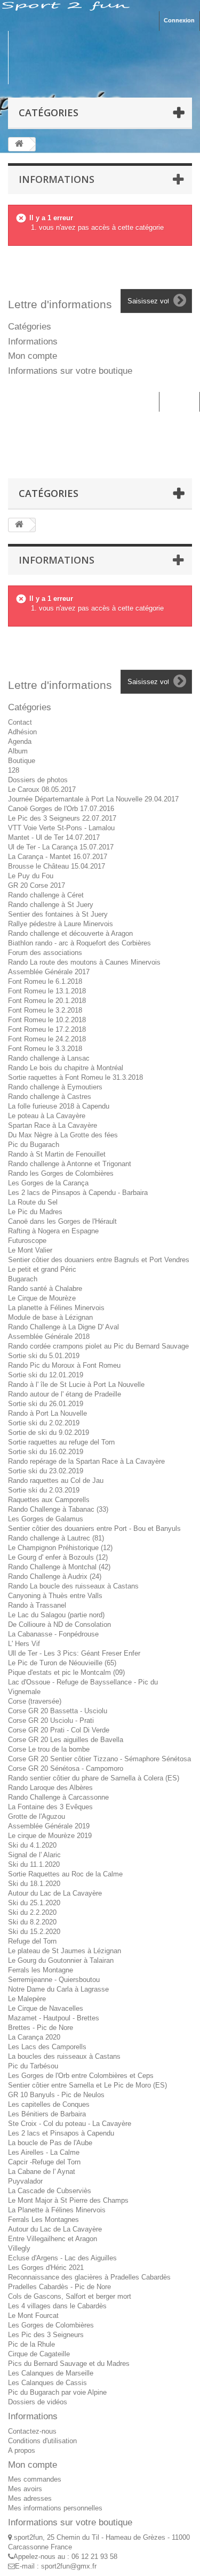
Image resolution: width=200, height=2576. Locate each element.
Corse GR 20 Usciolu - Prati (51, 1720)
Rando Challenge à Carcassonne (58, 1797)
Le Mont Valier (30, 1250)
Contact (20, 722)
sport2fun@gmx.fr (69, 2566)
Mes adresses (30, 2498)
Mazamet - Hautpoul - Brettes (54, 2018)
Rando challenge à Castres (50, 1097)
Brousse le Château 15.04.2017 (57, 866)
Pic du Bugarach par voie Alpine (57, 2392)
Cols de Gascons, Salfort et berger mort (70, 2296)
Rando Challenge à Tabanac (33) (58, 1509)
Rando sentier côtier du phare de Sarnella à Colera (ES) (94, 1778)
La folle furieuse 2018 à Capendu (59, 1106)
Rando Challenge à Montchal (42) (59, 1567)
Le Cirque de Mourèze (42, 1298)
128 (14, 770)
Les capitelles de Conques (49, 2104)
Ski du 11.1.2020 (34, 1864)
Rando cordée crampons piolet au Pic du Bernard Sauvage (98, 1346)
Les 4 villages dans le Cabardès (57, 2306)
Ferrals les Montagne (41, 1970)
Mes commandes (35, 2479)
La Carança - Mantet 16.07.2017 (58, 857)
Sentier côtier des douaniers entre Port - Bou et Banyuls (94, 1528)
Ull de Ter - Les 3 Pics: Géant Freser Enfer (74, 1653)
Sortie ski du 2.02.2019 (44, 1423)
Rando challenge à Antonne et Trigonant (70, 1164)
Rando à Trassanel (37, 1605)
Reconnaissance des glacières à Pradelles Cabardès (89, 2277)
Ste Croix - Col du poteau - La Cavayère (70, 2124)
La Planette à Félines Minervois (57, 2210)
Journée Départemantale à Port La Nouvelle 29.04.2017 (93, 799)
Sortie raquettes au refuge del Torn (61, 1442)
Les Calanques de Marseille (51, 2373)
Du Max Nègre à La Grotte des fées (63, 1135)
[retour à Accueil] (19, 144)
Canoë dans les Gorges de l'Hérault (62, 1221)
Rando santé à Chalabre (45, 1289)
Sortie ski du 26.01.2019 (46, 1404)
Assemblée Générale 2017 (49, 972)
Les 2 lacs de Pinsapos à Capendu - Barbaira (78, 1193)
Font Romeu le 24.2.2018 (47, 1039)
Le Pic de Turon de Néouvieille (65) (62, 1663)
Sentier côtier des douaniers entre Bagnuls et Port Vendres (99, 1260)
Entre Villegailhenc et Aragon (53, 2239)
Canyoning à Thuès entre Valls (55, 1596)
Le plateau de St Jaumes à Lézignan (65, 1951)
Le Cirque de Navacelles (46, 2008)
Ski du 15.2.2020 (34, 1932)
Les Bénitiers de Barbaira (47, 2114)
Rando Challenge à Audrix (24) (55, 1576)
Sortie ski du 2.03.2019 (44, 1490)
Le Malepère (27, 1999)
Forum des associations (45, 953)
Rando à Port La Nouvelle (47, 1413)
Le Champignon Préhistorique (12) (60, 1548)
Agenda (20, 741)
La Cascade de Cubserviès (50, 2191)
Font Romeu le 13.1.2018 (47, 991)
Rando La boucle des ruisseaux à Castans (73, 1586)
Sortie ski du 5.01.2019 (44, 1356)
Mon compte (33, 356)
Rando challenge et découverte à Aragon (70, 933)
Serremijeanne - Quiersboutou (54, 1980)
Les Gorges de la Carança (48, 1183)
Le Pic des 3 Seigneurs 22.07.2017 (62, 818)
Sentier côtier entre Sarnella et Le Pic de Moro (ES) (87, 2085)
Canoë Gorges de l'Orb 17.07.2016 (61, 809)
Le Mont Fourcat (33, 2316)
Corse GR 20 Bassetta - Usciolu (58, 1711)
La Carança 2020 (34, 2037)
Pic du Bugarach (34, 1145)
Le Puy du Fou (31, 876)
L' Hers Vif (24, 1644)
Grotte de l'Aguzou (37, 1816)
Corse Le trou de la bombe (49, 1749)
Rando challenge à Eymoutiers (55, 1087)
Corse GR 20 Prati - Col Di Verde (59, 1730)
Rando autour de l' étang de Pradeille (65, 1394)
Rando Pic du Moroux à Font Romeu (64, 1365)
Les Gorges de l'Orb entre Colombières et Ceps (81, 2076)
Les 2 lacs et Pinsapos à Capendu (61, 2133)
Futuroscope (27, 1241)
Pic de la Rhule (31, 2344)
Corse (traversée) (35, 1701)
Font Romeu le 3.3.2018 (45, 1049)
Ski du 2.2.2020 (32, 1912)
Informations (57, 179)
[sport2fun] (100, 58)
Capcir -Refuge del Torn (44, 2162)
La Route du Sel (33, 1202)
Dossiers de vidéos (38, 2402)
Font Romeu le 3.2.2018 (45, 1010)
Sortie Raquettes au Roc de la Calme (65, 1874)
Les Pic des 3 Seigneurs (46, 2335)
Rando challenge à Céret (46, 895)
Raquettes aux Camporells (49, 1500)
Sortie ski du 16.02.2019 (46, 1452)
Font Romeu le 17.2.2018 (47, 1029)
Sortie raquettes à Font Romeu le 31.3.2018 (75, 1077)
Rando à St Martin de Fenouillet (57, 1154)
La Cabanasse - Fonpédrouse (53, 1634)
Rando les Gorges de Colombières (61, 1173)
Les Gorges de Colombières (51, 2325)
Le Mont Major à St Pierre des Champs (68, 2200)
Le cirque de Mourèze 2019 (50, 1836)
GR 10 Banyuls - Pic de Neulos (56, 2095)
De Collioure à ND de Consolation (59, 1624)
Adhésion (22, 732)
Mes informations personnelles (55, 2508)
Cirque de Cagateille (39, 2354)
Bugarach (23, 1279)
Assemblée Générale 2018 (49, 1337)
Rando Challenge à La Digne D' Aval (63, 1327)
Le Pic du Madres (35, 1212)
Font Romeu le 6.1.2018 (45, 981)
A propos (22, 2450)
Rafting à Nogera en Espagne (53, 1231)
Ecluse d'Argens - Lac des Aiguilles (62, 2258)
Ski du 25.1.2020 (34, 1903)
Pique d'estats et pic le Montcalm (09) (66, 1672)
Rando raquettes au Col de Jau (56, 1480)
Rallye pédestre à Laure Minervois (61, 924)
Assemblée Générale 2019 (49, 1826)
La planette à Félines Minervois (56, 1308)
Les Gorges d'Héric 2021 (46, 2268)
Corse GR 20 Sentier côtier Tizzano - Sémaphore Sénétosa (99, 1759)
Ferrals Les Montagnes (43, 2220)
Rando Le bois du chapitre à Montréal (66, 1068)
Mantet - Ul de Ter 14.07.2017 (54, 837)
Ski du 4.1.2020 (32, 1845)
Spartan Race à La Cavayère (53, 1125)
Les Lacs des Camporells (47, 2047)
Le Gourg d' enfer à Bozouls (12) (58, 1557)
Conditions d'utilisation (42, 2441)
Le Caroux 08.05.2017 (42, 789)
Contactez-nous (32, 2431)
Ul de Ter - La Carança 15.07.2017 (61, 847)
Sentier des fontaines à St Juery (58, 914)
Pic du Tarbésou (33, 2066)
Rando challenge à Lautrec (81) (56, 1538)
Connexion (179, 20)
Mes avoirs (25, 2489)
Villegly (19, 2248)
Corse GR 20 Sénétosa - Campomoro (66, 1768)
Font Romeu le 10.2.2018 (47, 1020)
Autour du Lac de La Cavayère (55, 1893)
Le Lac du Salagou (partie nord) (56, 1615)
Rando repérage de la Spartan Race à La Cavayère (86, 1461)
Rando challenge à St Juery (51, 905)
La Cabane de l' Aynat (42, 2172)
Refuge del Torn (32, 1941)
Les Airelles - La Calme (44, 2152)
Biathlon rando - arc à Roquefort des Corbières (79, 943)
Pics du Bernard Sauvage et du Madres (69, 2364)
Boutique (22, 761)
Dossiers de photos (38, 780)
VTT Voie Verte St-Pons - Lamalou (61, 828)
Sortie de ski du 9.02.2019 (49, 1433)
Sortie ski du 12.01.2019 (46, 1375)
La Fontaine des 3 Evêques (50, 1807)
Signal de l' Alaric (34, 1855)
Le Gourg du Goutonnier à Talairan (61, 1960)
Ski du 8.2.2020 (32, 1922)
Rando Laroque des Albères (50, 1788)
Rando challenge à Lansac (49, 1058)
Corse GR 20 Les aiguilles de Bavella (66, 1740)
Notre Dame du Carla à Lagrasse (58, 1989)
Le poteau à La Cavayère (47, 1116)
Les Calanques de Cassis (47, 2383)
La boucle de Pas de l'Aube (50, 2143)
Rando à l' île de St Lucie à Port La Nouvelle (76, 1385)
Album (18, 751)
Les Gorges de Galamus (46, 1519)
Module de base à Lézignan (50, 1317)
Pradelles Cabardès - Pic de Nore (59, 2287)
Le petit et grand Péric (42, 1269)
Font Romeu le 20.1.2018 (47, 1001)
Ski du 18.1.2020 (34, 1884)
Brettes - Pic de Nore (41, 2028)
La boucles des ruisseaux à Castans (64, 2056)
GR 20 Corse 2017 (37, 885)
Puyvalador (25, 2181)
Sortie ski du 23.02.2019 (46, 1471)
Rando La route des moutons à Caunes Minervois (84, 962)
